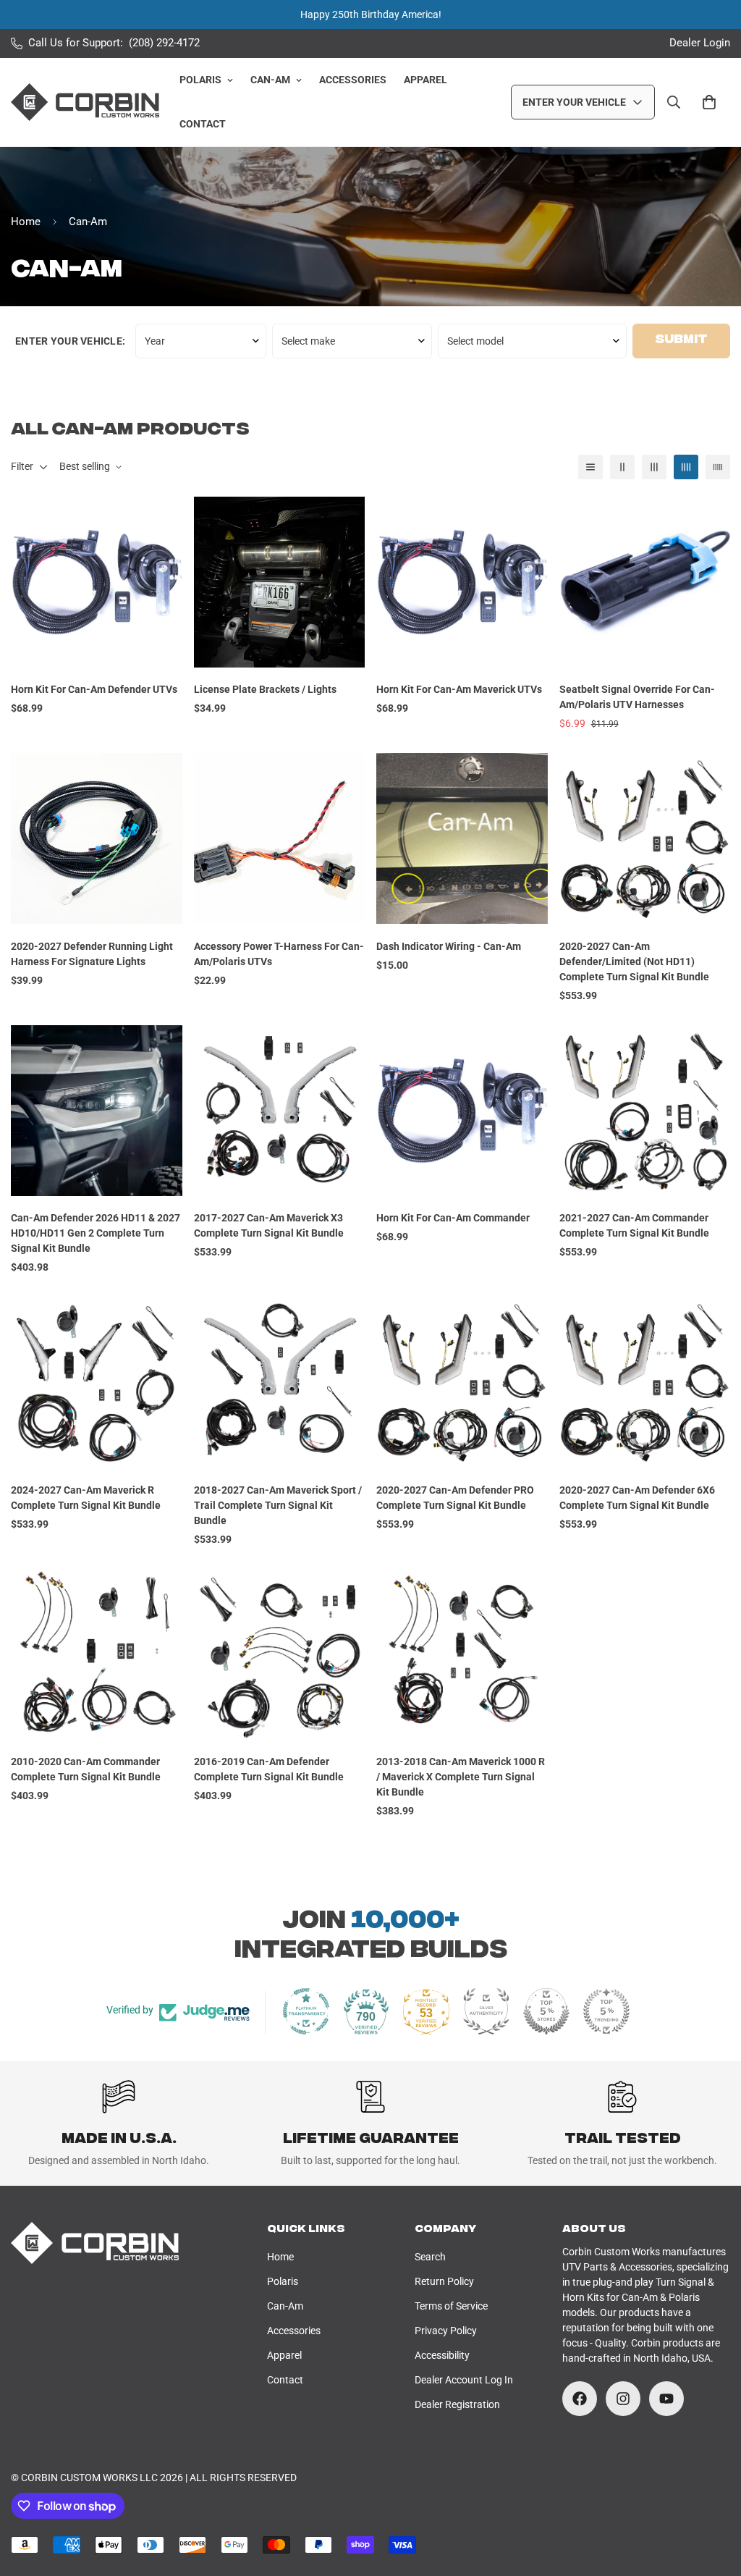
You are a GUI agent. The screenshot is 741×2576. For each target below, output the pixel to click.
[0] (709, 102)
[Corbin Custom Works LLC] (85, 102)
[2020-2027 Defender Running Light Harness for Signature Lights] (97, 838)
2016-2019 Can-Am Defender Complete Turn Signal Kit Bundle (269, 1769)
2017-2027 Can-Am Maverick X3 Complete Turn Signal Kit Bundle (269, 1225)
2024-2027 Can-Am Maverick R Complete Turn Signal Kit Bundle (86, 1498)
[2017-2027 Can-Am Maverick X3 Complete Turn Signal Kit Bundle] (280, 1111)
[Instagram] (623, 2399)
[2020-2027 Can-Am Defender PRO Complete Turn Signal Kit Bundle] (462, 1382)
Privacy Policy (446, 2331)
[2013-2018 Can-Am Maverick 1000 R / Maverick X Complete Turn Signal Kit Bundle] (462, 1654)
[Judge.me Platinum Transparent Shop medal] (306, 2011)
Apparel (425, 80)
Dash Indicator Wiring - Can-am (449, 946)
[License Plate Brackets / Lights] (280, 582)
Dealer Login (700, 43)
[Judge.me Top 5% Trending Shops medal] (606, 2011)
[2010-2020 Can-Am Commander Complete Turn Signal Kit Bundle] (97, 1654)
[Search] (674, 102)
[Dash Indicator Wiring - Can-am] (462, 838)
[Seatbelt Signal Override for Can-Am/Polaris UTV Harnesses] (645, 582)
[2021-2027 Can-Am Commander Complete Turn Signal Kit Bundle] (645, 1111)
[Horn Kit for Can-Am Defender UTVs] (97, 582)
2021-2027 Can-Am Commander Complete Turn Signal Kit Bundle (634, 1225)
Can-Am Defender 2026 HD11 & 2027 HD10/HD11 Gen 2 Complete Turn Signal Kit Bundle (96, 1233)
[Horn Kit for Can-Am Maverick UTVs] (462, 582)
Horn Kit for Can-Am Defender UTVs (94, 689)
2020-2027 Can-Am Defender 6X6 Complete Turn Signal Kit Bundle (637, 1498)
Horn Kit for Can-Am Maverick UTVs (459, 689)
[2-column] (622, 467)
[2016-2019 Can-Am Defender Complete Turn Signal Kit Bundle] (280, 1654)
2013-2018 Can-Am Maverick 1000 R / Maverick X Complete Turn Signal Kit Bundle (461, 1777)
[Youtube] (666, 2399)
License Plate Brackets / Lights (265, 689)
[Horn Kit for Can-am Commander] (462, 1111)
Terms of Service (451, 2306)
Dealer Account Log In (464, 2380)
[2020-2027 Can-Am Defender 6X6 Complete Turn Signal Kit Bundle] (645, 1382)
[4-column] (686, 467)
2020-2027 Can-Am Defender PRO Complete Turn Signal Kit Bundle (455, 1498)
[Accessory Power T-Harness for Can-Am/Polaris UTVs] (280, 838)
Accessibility (442, 2355)
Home (26, 222)
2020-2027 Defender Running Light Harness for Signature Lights (92, 954)
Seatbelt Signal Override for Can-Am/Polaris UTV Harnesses (637, 697)
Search (430, 2257)
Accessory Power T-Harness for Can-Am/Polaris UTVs (279, 954)
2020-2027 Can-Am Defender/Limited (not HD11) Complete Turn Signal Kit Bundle (634, 961)
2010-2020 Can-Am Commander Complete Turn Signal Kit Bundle (86, 1769)
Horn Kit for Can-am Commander (453, 1218)
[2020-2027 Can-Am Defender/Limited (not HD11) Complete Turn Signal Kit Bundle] (645, 838)
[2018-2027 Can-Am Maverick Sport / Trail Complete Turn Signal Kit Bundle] (280, 1382)
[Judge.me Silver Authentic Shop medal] (486, 2011)
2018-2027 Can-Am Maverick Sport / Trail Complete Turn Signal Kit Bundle (278, 1505)
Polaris (200, 80)
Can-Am (270, 80)
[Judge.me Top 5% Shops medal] (546, 2011)
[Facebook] (580, 2399)
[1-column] (590, 467)
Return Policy (444, 2281)
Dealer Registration (457, 2404)
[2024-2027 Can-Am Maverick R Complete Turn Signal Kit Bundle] (97, 1382)
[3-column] (654, 467)
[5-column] (718, 467)
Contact (203, 124)
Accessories (353, 80)
